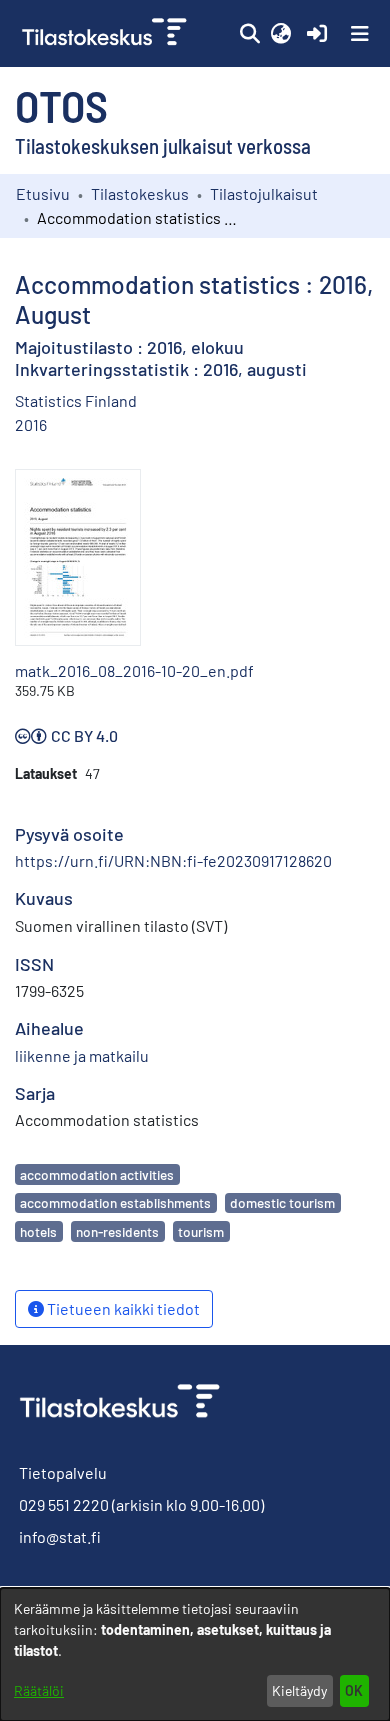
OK (354, 1690)
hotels (38, 1231)
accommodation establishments (115, 1202)
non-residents (117, 1231)
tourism (201, 1231)
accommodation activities (97, 1174)
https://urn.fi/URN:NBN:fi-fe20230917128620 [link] (173, 860)
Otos (61, 105)
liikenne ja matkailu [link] (82, 1055)
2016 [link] (31, 424)
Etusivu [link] (43, 193)
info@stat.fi (60, 1536)
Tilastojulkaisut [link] (264, 193)
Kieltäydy (299, 1690)
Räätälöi (39, 1690)
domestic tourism (282, 1202)
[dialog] (195, 1654)
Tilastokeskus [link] (140, 193)
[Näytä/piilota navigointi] (360, 34)
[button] (249, 34)
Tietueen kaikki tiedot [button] (122, 1308)
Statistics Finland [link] (76, 400)
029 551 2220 (64, 1504)
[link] (106, 33)
